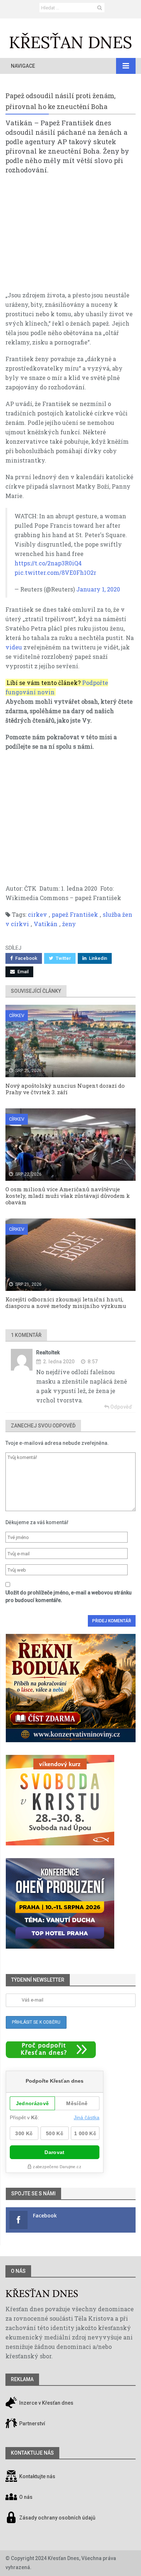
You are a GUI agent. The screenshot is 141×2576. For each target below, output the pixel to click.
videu (14, 647)
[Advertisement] (70, 236)
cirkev (37, 914)
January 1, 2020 (98, 589)
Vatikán (46, 924)
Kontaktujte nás (37, 2476)
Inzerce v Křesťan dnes (46, 2403)
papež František (75, 914)
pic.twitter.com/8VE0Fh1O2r (55, 572)
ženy (69, 924)
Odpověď (121, 1407)
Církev (17, 1015)
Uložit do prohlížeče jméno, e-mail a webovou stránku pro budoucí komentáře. (69, 1596)
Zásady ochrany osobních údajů (57, 2518)
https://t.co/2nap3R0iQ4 (48, 563)
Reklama (22, 2379)
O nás (18, 2271)
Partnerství (32, 2424)
